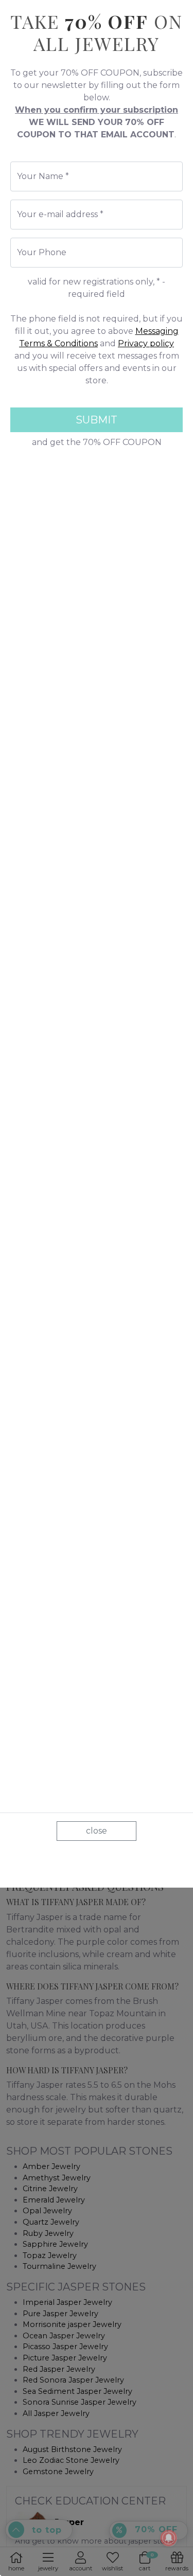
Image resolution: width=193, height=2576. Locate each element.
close (97, 1831)
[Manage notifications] (169, 2538)
